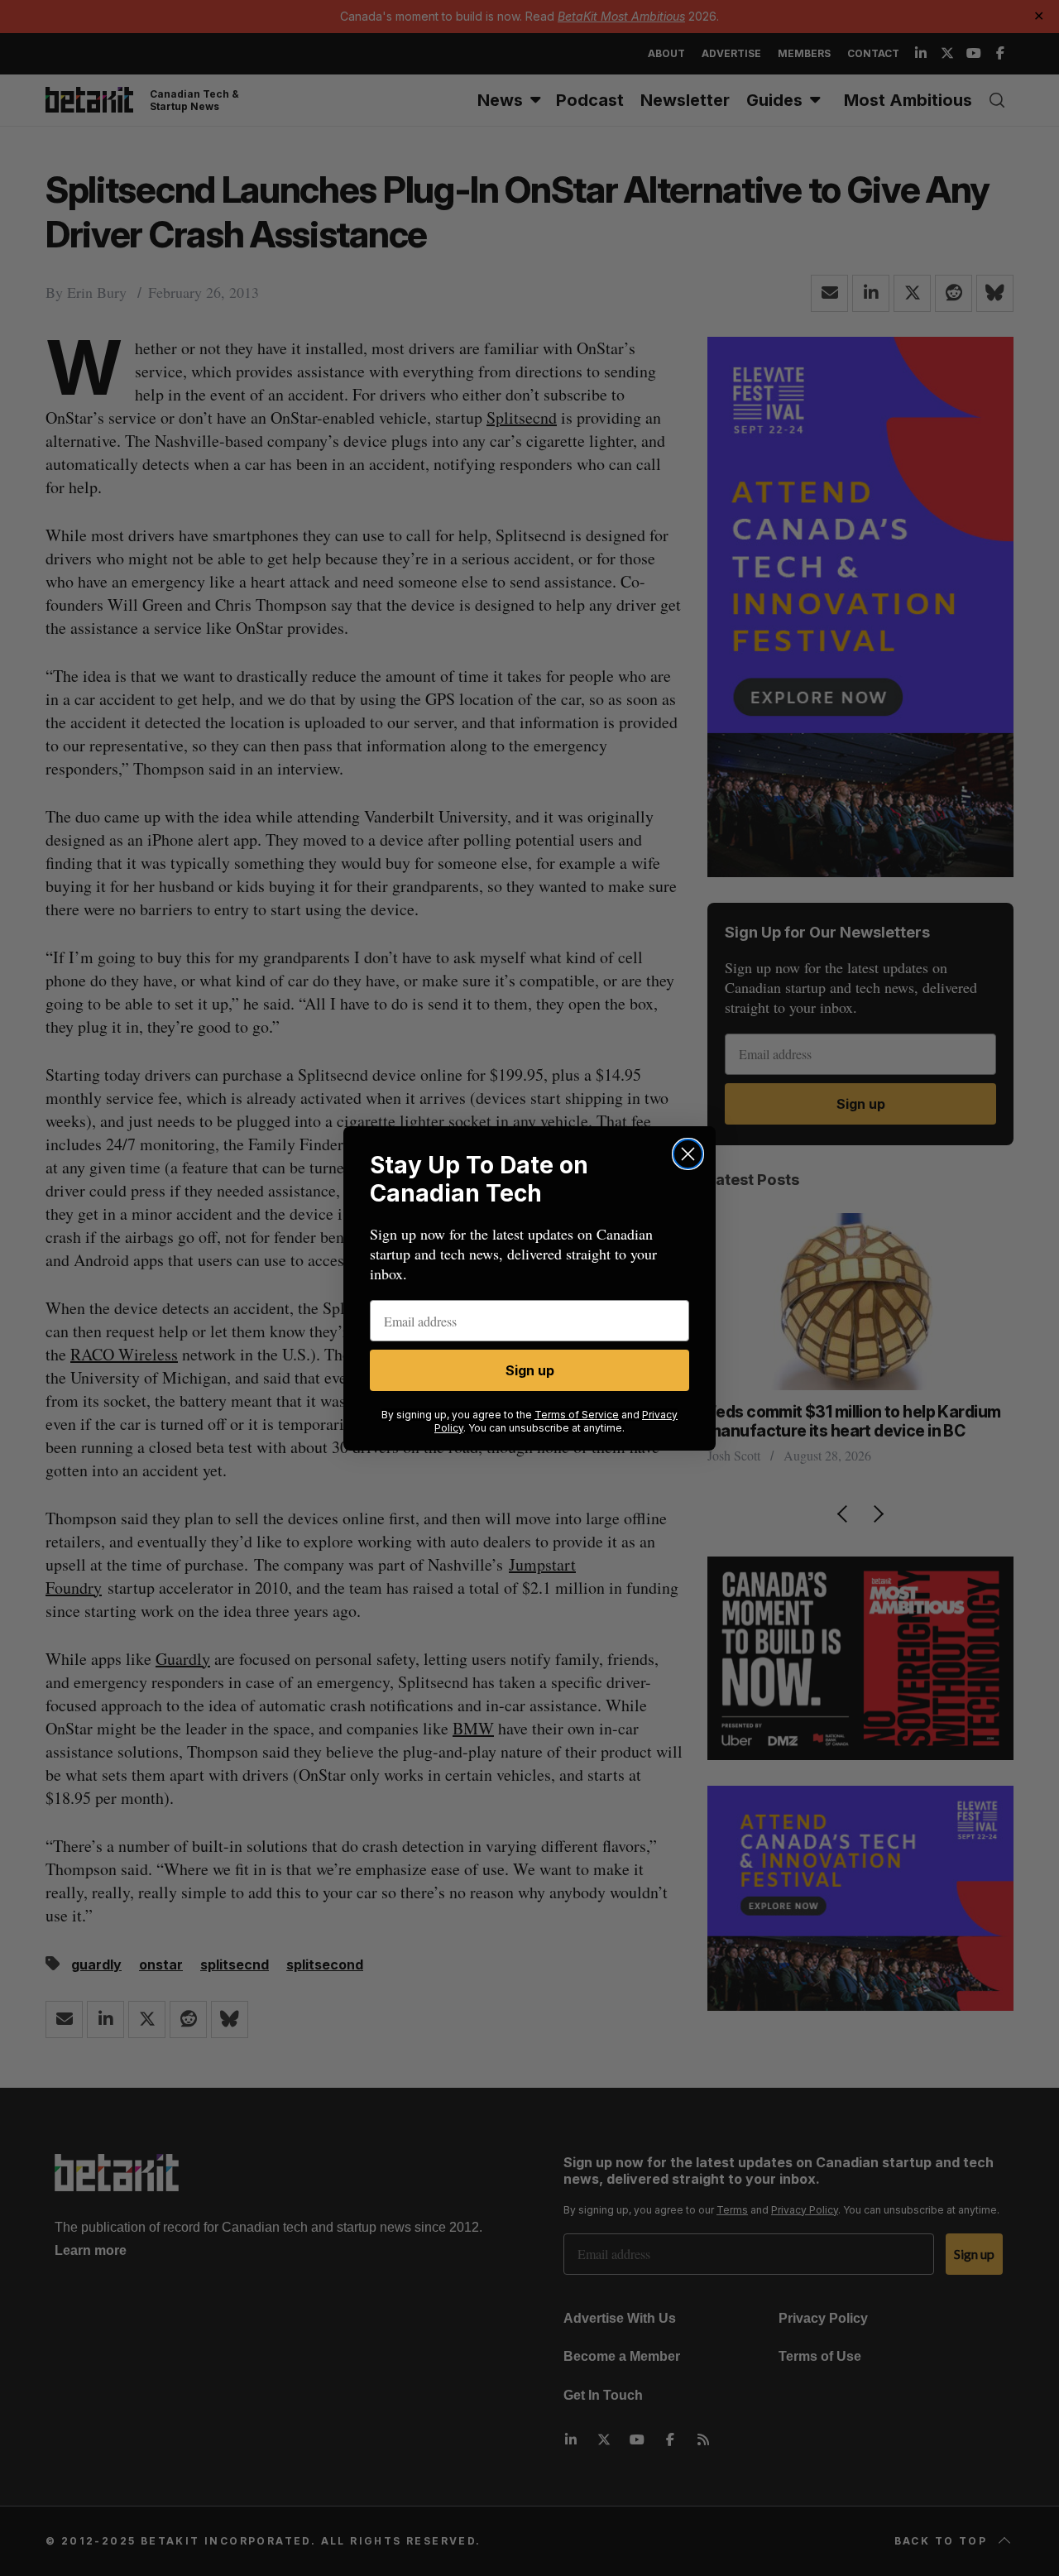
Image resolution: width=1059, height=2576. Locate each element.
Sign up (530, 1370)
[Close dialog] (688, 1154)
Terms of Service (577, 1415)
